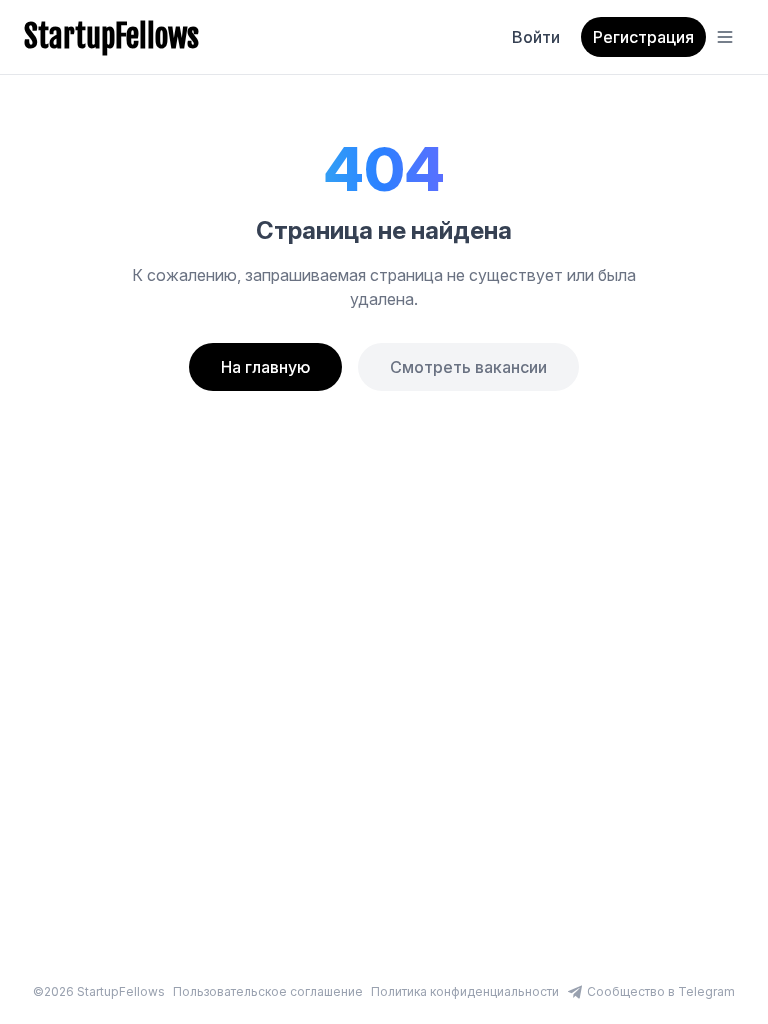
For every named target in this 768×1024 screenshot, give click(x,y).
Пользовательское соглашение (268, 991)
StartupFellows (111, 37)
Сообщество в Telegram (661, 991)
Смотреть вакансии (468, 367)
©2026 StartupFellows (99, 991)
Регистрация (643, 37)
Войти (536, 37)
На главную (265, 367)
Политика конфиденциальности (465, 991)
